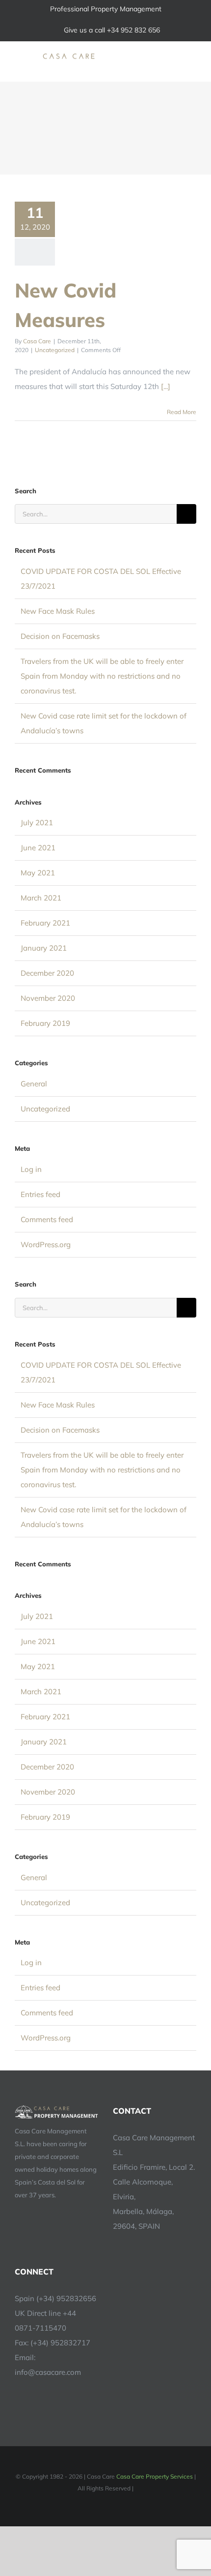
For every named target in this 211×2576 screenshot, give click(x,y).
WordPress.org (46, 1244)
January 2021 (44, 948)
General (34, 1084)
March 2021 (41, 898)
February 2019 (45, 1023)
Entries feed (40, 1194)
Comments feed (47, 1219)
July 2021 (37, 823)
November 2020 (48, 998)
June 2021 (38, 848)
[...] (166, 386)
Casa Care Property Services (155, 2476)
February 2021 (45, 923)
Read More (182, 412)
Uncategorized (55, 350)
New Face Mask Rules (58, 611)
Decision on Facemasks (60, 636)
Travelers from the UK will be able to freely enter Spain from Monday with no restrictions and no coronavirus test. (102, 676)
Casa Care (37, 341)
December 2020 (47, 973)
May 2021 (38, 873)
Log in (31, 1169)
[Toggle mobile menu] (192, 56)
